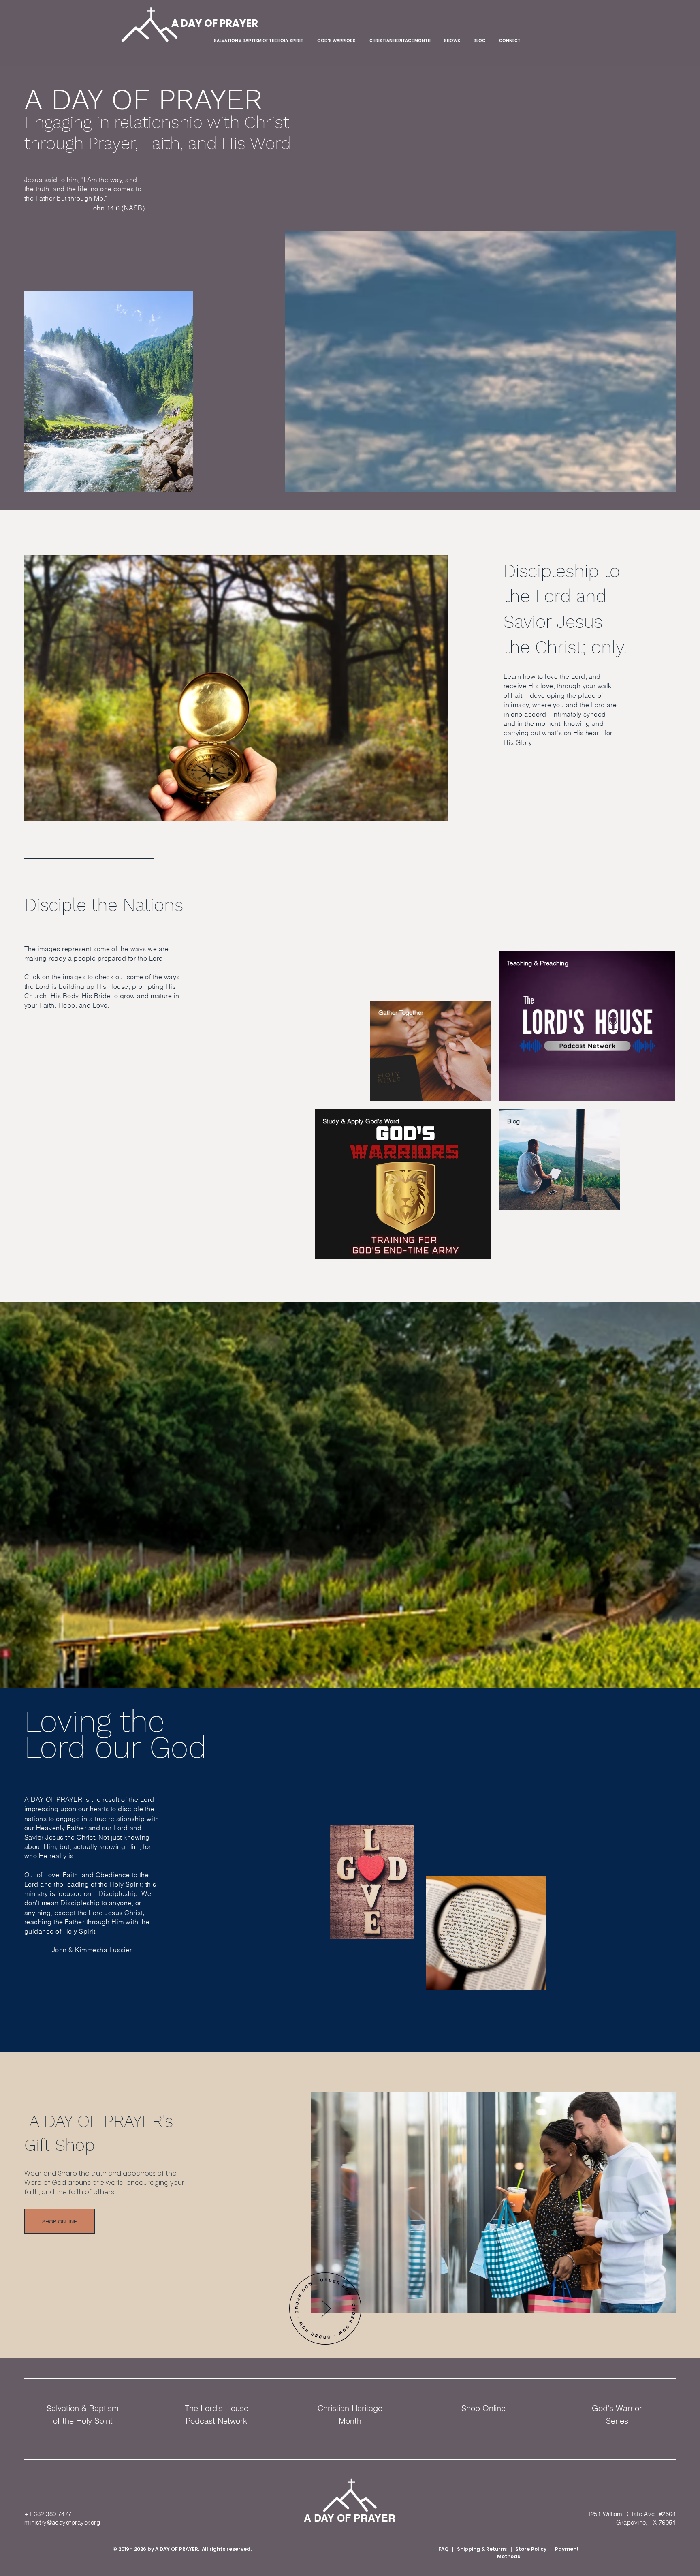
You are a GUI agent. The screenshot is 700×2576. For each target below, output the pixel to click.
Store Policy (531, 2549)
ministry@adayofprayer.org (62, 2522)
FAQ (443, 2549)
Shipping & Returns (482, 2549)
